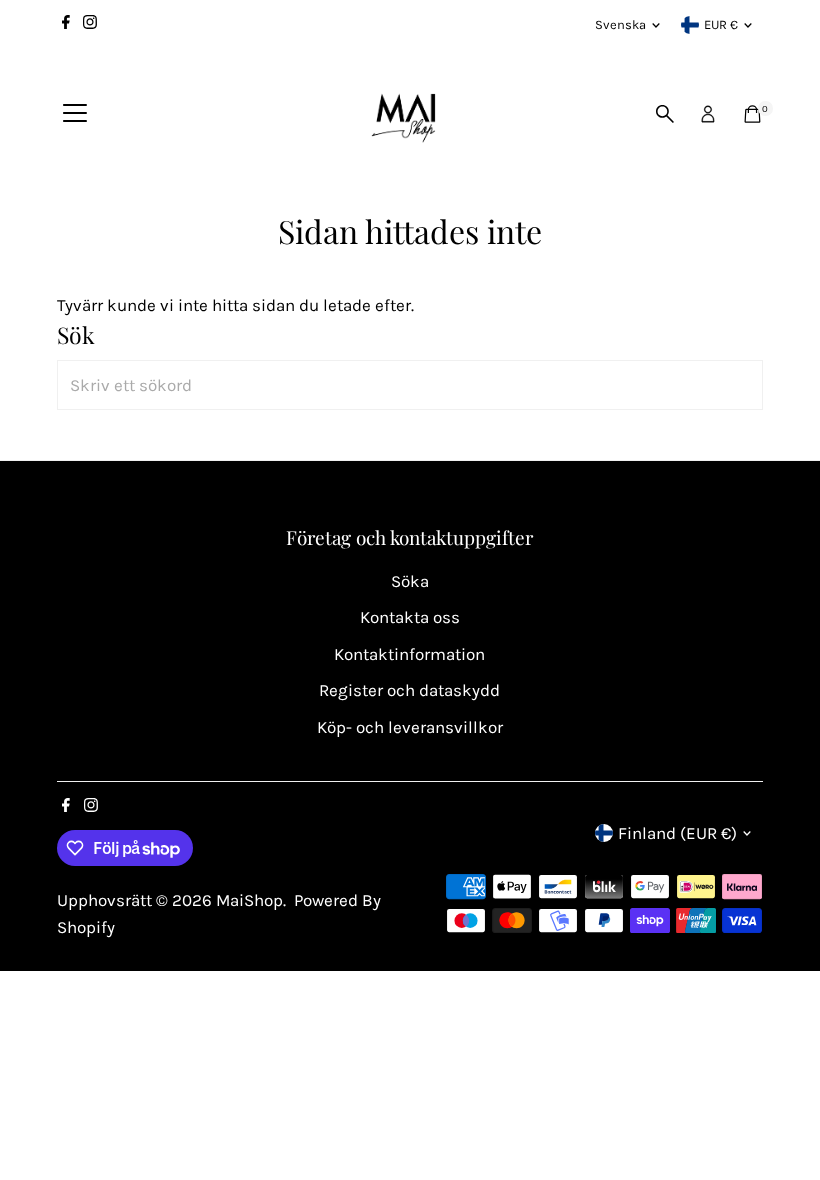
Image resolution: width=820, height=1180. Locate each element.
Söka (410, 581)
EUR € (721, 24)
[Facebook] (66, 25)
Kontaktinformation (409, 654)
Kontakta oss (410, 617)
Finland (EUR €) (677, 833)
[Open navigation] (75, 114)
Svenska (620, 24)
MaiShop (249, 900)
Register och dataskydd (409, 690)
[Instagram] (90, 25)
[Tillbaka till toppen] (780, 1125)
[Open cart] (752, 114)
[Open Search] (665, 114)
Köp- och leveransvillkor (410, 727)
